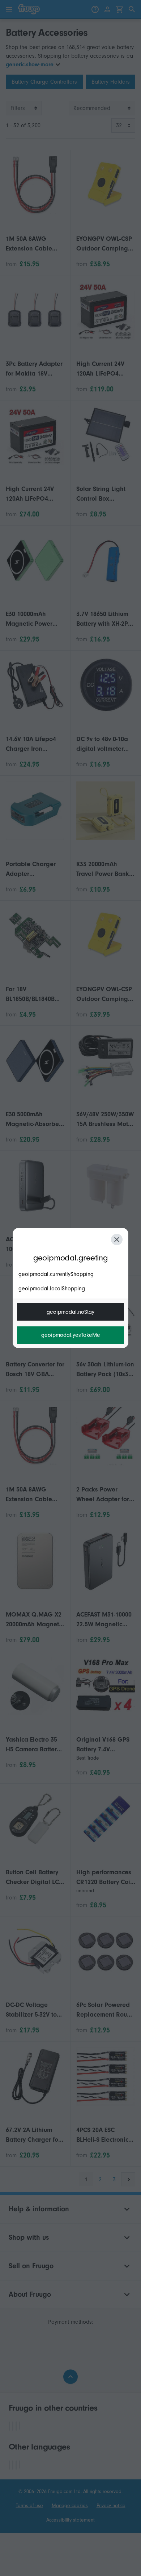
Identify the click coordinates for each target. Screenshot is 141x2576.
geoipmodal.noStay (70, 1312)
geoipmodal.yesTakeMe (71, 1335)
